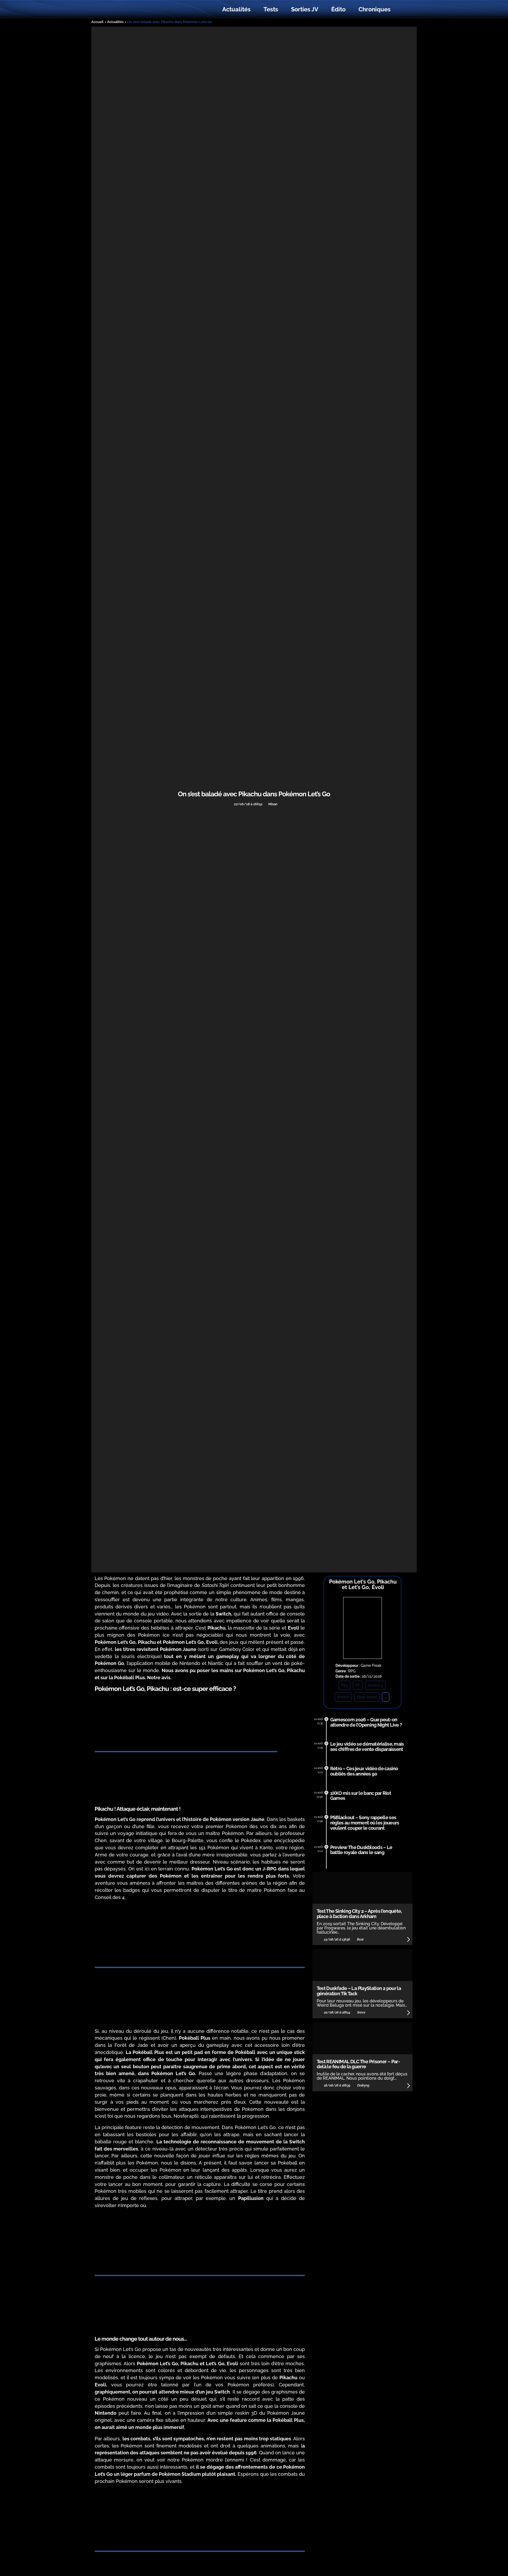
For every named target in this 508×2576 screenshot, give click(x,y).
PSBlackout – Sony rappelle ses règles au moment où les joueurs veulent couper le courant (365, 1823)
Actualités (236, 9)
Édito (338, 9)
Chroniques (375, 9)
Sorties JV (305, 9)
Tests (271, 9)
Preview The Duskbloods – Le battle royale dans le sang (361, 1850)
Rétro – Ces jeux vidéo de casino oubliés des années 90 (364, 1771)
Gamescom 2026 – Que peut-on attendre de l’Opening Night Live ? (366, 1722)
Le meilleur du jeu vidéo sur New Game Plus (124, 9)
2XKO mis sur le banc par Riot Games (361, 1796)
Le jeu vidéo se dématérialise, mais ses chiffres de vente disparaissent (367, 1747)
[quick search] (403, 10)
